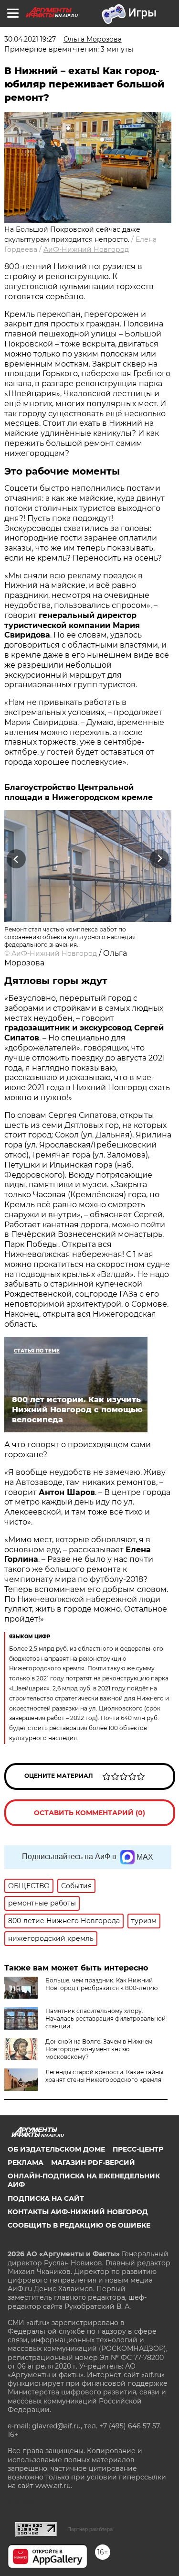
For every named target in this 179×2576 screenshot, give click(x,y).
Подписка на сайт (46, 2198)
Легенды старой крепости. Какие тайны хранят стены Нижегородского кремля (104, 2076)
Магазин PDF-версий (93, 2163)
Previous (15, 859)
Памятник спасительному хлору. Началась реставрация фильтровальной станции (105, 2019)
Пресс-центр (138, 2149)
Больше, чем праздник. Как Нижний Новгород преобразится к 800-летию (101, 1984)
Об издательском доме (56, 2149)
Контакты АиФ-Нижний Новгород (78, 2212)
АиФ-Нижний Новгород (86, 249)
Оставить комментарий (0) (89, 1813)
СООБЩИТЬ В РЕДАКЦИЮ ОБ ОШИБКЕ (79, 2225)
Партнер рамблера (90, 2529)
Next (160, 859)
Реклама (26, 2163)
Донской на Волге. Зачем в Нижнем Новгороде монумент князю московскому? (99, 2049)
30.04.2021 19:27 (30, 39)
